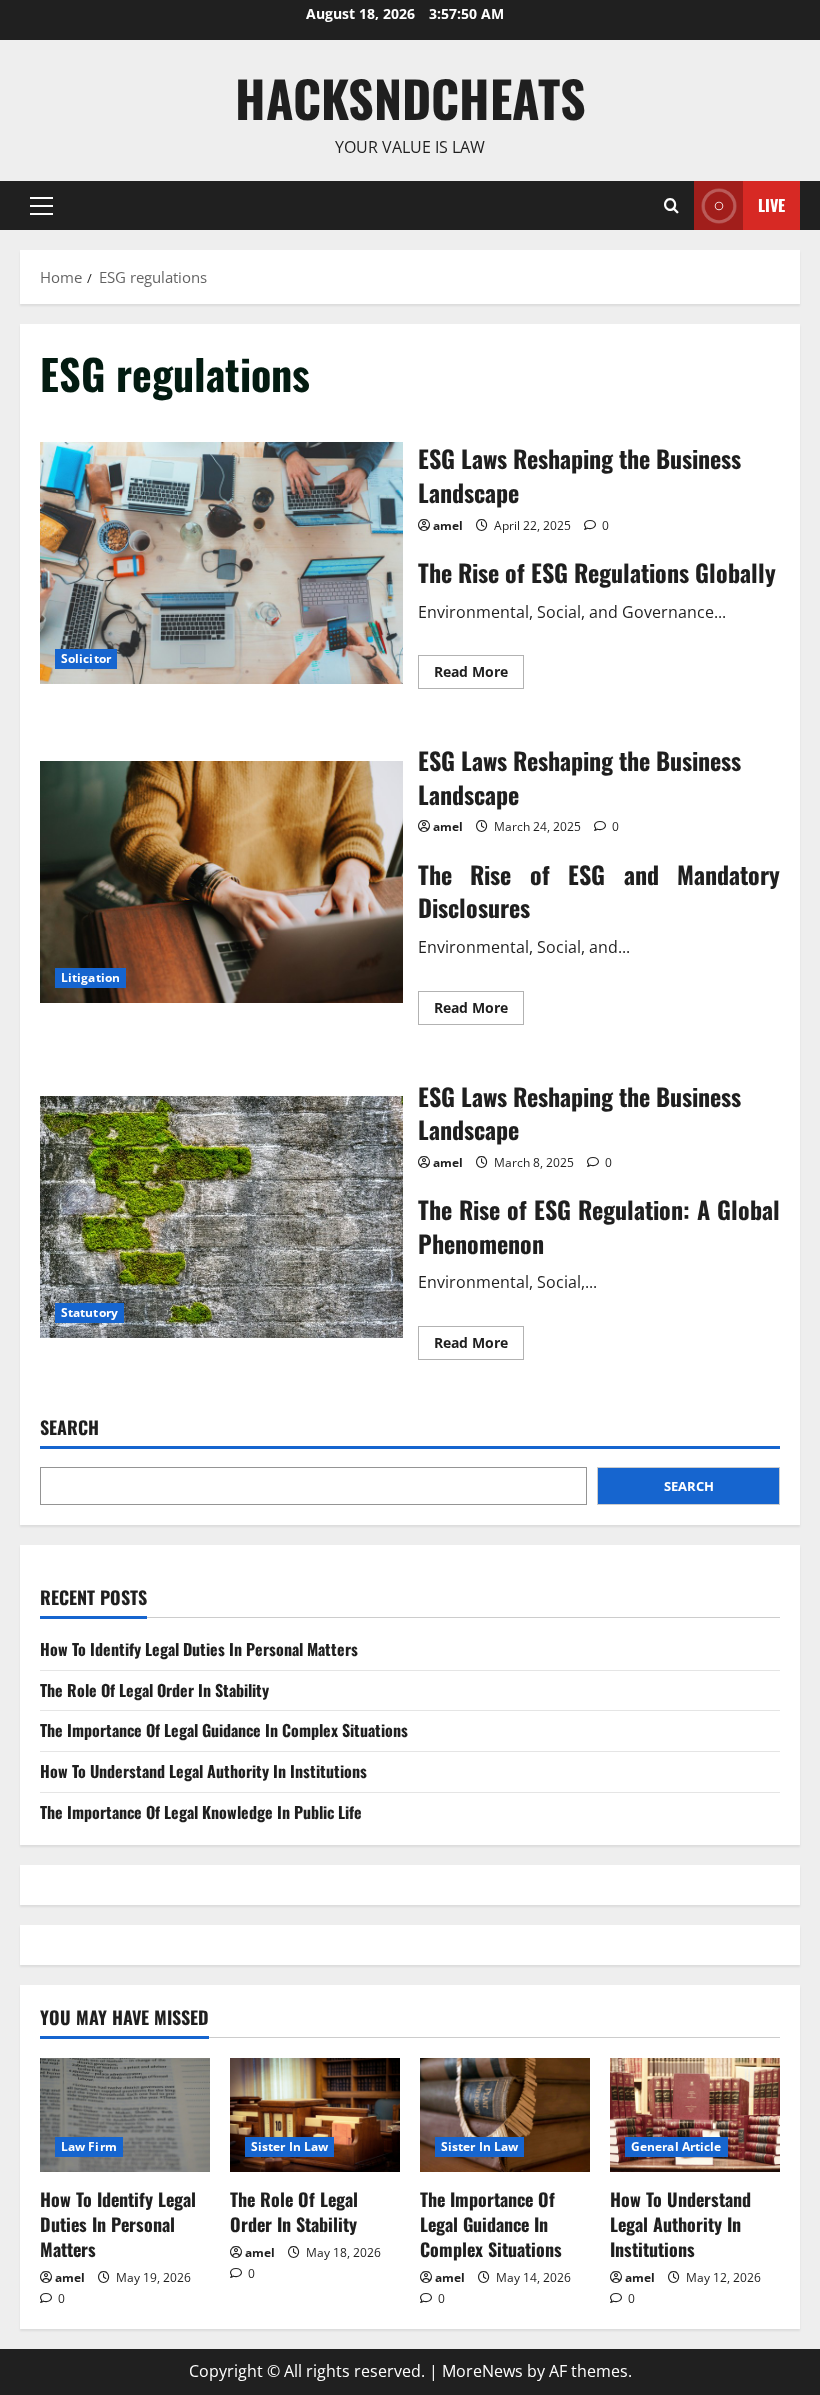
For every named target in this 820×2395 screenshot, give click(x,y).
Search (69, 1427)
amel (448, 525)
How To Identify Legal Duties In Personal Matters (199, 1649)
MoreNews (482, 2371)
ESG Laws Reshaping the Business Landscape (221, 563)
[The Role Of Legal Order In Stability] (315, 2114)
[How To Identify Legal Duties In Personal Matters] (125, 2114)
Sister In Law (289, 2146)
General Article (676, 2146)
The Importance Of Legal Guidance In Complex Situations (224, 1730)
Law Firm (89, 2146)
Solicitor (86, 658)
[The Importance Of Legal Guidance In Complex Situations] (505, 2114)
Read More (479, 675)
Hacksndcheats (410, 97)
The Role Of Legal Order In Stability (154, 1690)
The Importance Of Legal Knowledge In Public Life (201, 1812)
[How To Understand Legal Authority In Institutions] (695, 2114)
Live (771, 204)
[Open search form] (671, 205)
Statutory (89, 1312)
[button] (41, 205)
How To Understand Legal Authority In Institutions (203, 1771)
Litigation (90, 977)
